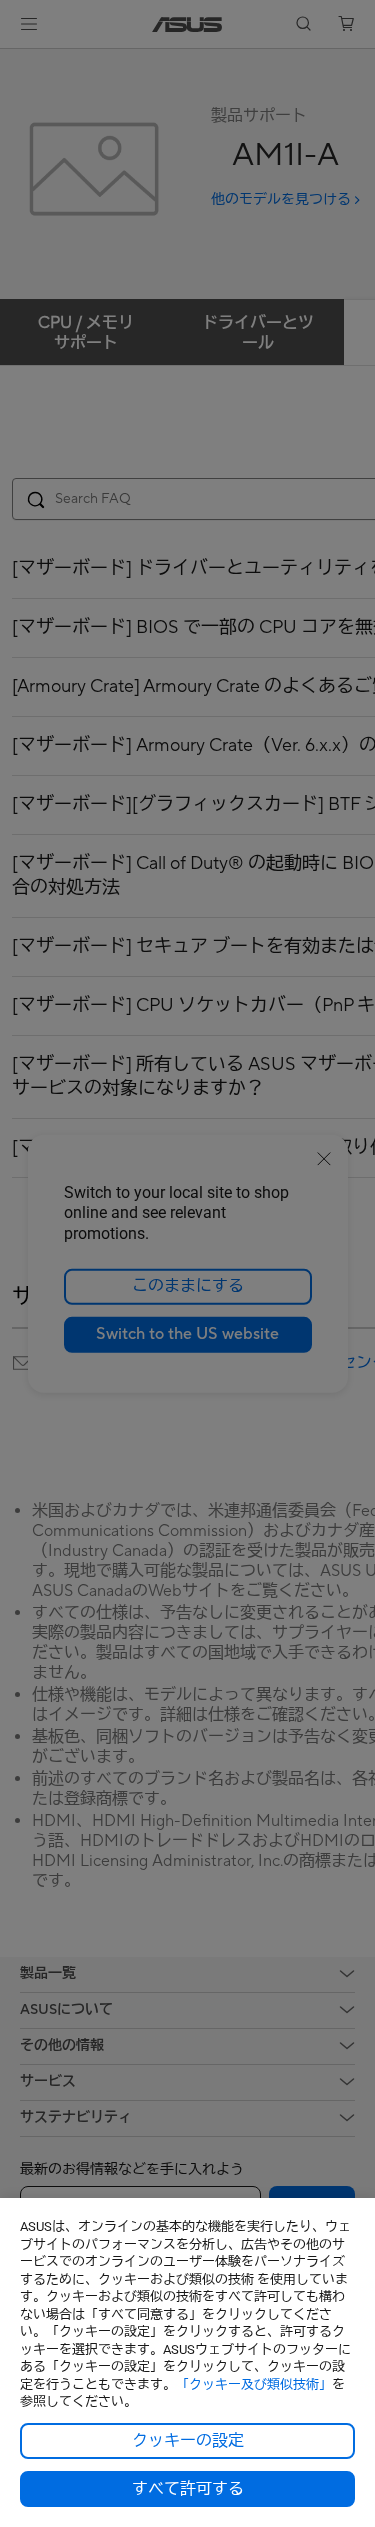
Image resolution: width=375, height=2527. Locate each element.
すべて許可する (188, 2489)
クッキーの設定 (188, 2441)
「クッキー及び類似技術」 (254, 2384)
